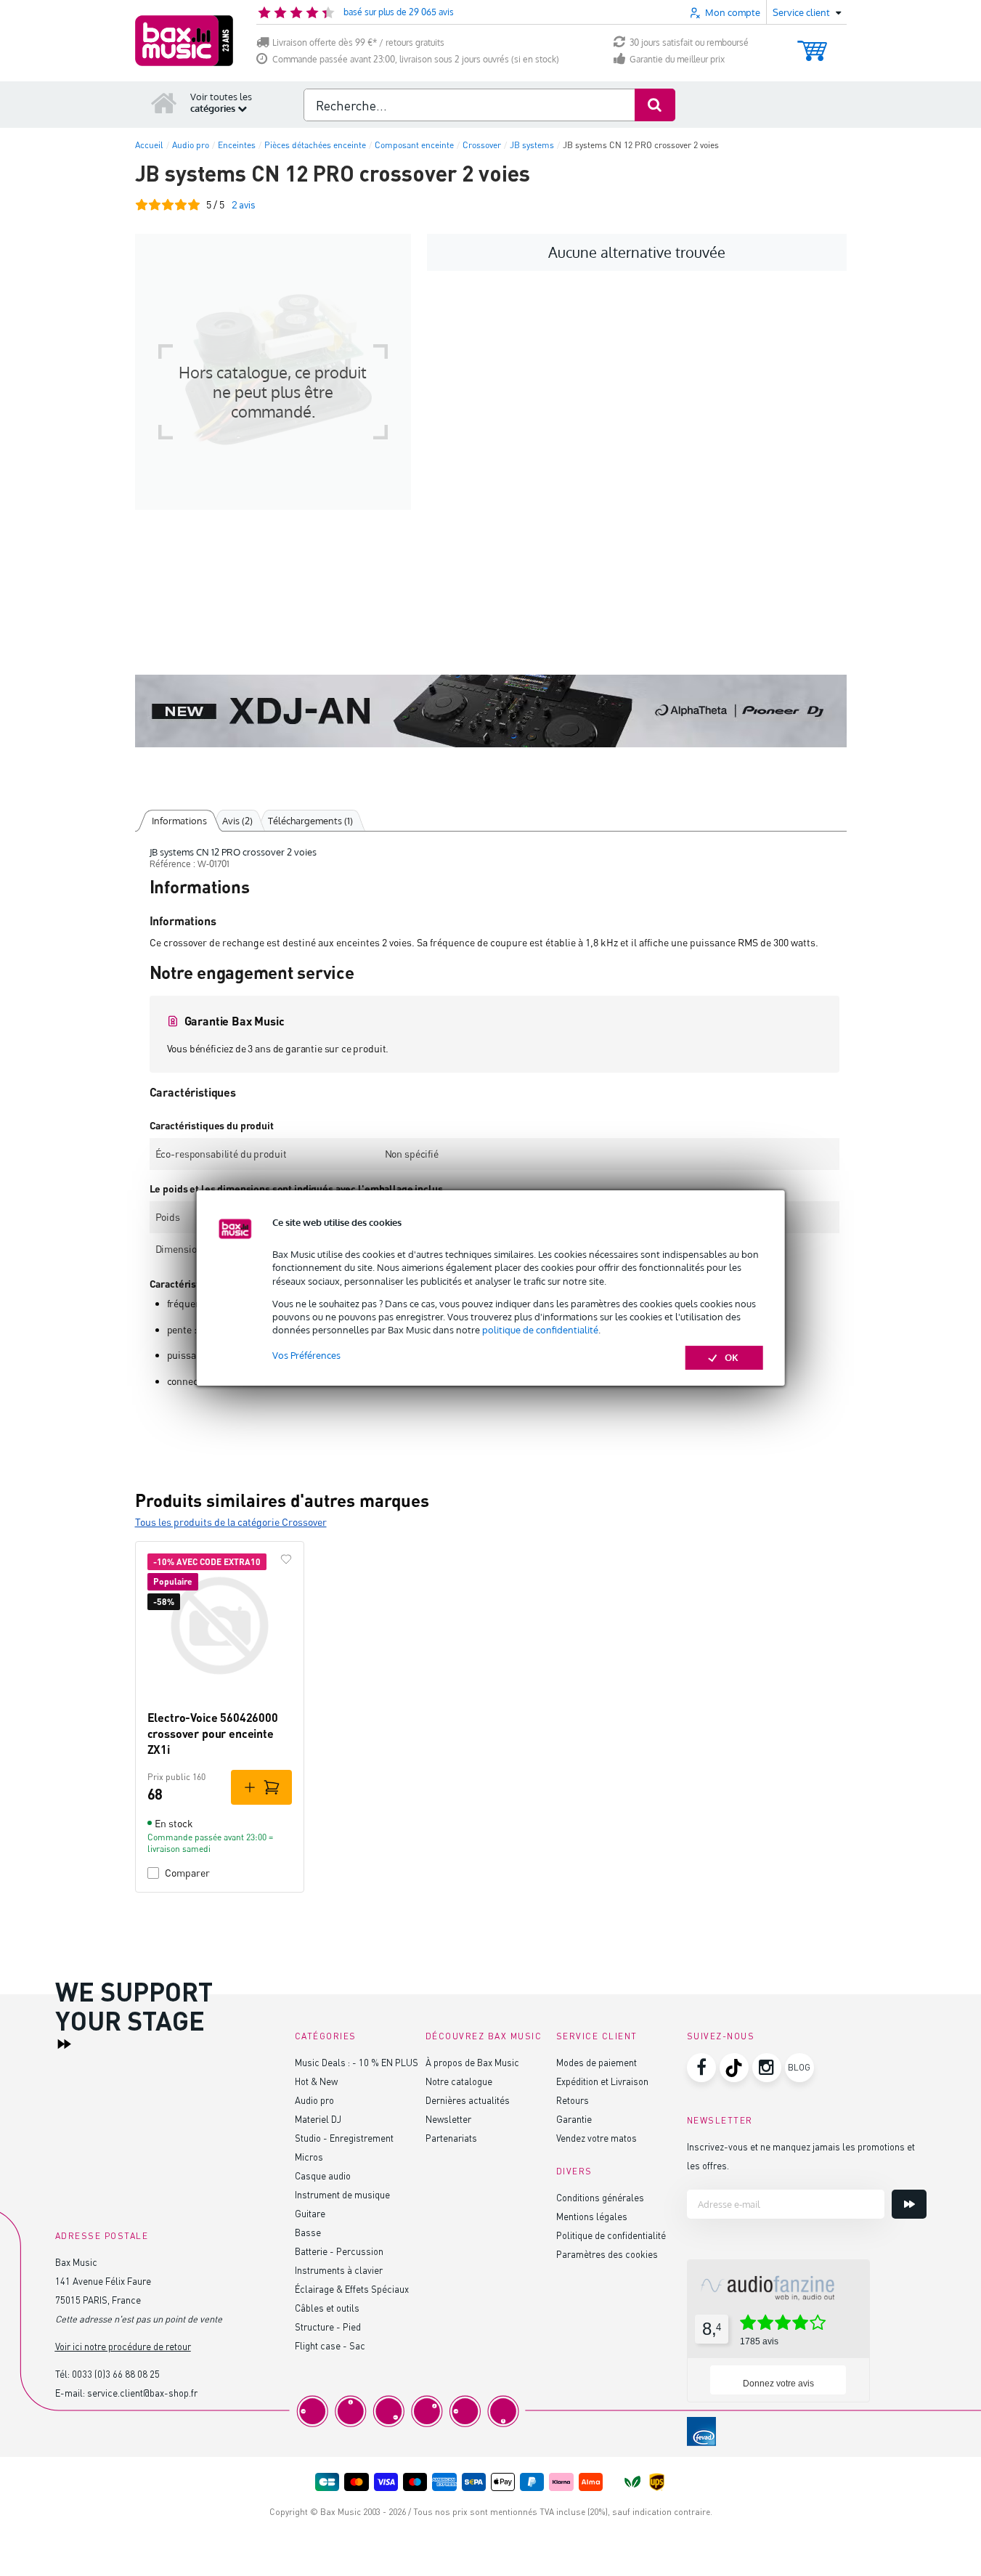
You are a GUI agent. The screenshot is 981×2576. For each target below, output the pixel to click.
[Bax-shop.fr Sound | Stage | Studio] (184, 41)
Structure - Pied (328, 2327)
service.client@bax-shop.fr (142, 2393)
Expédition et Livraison (602, 2081)
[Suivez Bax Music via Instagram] (767, 2068)
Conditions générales (600, 2197)
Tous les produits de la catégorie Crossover (231, 1522)
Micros (309, 2157)
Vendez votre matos (597, 2138)
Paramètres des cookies (607, 2254)
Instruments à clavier (339, 2270)
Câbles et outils (327, 2308)
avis (244, 204)
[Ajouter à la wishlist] (286, 1559)
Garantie (574, 2119)
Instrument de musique (342, 2194)
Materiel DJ (318, 2119)
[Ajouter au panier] (261, 1787)
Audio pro (314, 2100)
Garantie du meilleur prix (677, 59)
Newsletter (448, 2119)
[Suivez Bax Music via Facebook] (701, 2068)
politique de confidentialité (540, 1330)
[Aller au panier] (812, 44)
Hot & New (316, 2081)
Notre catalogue (459, 2081)
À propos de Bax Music (472, 2062)
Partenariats (451, 2138)
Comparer (187, 1873)
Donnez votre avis (778, 2384)
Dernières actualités (468, 2100)
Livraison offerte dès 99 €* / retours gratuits (358, 42)
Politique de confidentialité (611, 2235)
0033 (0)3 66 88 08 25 (116, 2374)
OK (732, 1357)
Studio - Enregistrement (344, 2138)
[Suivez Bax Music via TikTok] (734, 2068)
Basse (308, 2232)
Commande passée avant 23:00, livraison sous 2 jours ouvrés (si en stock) (416, 59)
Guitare (310, 2213)
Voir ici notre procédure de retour (123, 2346)
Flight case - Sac (330, 2345)
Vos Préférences (306, 1355)
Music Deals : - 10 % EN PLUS (357, 2062)
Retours (573, 2100)
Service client (597, 2036)
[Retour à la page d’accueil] (164, 102)
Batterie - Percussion (339, 2251)
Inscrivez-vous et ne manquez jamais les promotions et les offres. (801, 2156)
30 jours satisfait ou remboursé (689, 42)
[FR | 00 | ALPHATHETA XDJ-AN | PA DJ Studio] (491, 711)
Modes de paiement (597, 2062)
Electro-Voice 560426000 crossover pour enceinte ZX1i (213, 1734)
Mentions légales (592, 2216)
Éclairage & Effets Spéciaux (352, 2289)
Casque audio (323, 2175)
